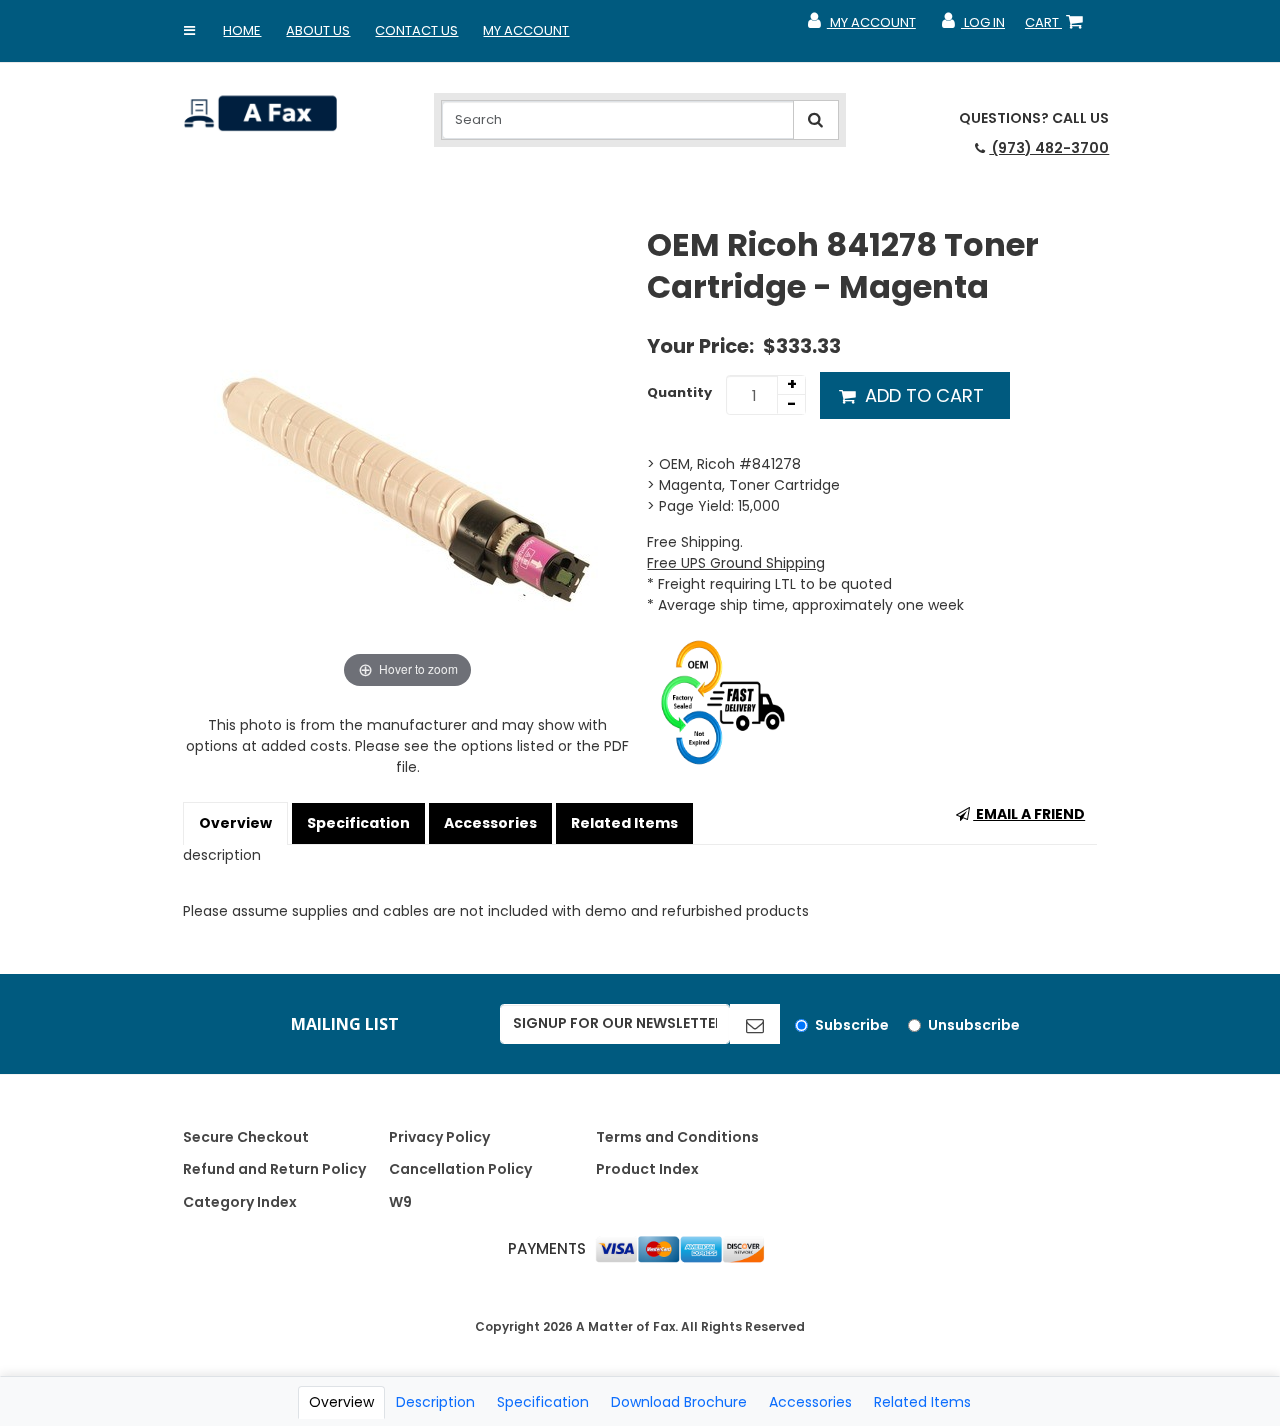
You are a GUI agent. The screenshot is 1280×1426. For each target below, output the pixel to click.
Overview (235, 823)
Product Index (647, 1169)
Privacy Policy (439, 1137)
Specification (358, 823)
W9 (400, 1202)
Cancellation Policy (460, 1169)
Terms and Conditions (677, 1137)
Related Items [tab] (922, 1402)
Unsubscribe (974, 1025)
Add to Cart (922, 395)
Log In (972, 27)
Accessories (490, 823)
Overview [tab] (341, 1402)
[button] (189, 31)
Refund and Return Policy (274, 1169)
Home (242, 30)
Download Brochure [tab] (679, 1402)
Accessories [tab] (810, 1402)
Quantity (679, 392)
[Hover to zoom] (408, 458)
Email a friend (1029, 814)
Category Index (240, 1202)
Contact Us (416, 30)
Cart (1058, 27)
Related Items (624, 823)
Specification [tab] (543, 1402)
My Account (526, 30)
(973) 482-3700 (1049, 148)
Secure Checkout (246, 1137)
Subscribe (852, 1025)
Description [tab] (435, 1402)
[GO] (755, 1024)
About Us (318, 30)
